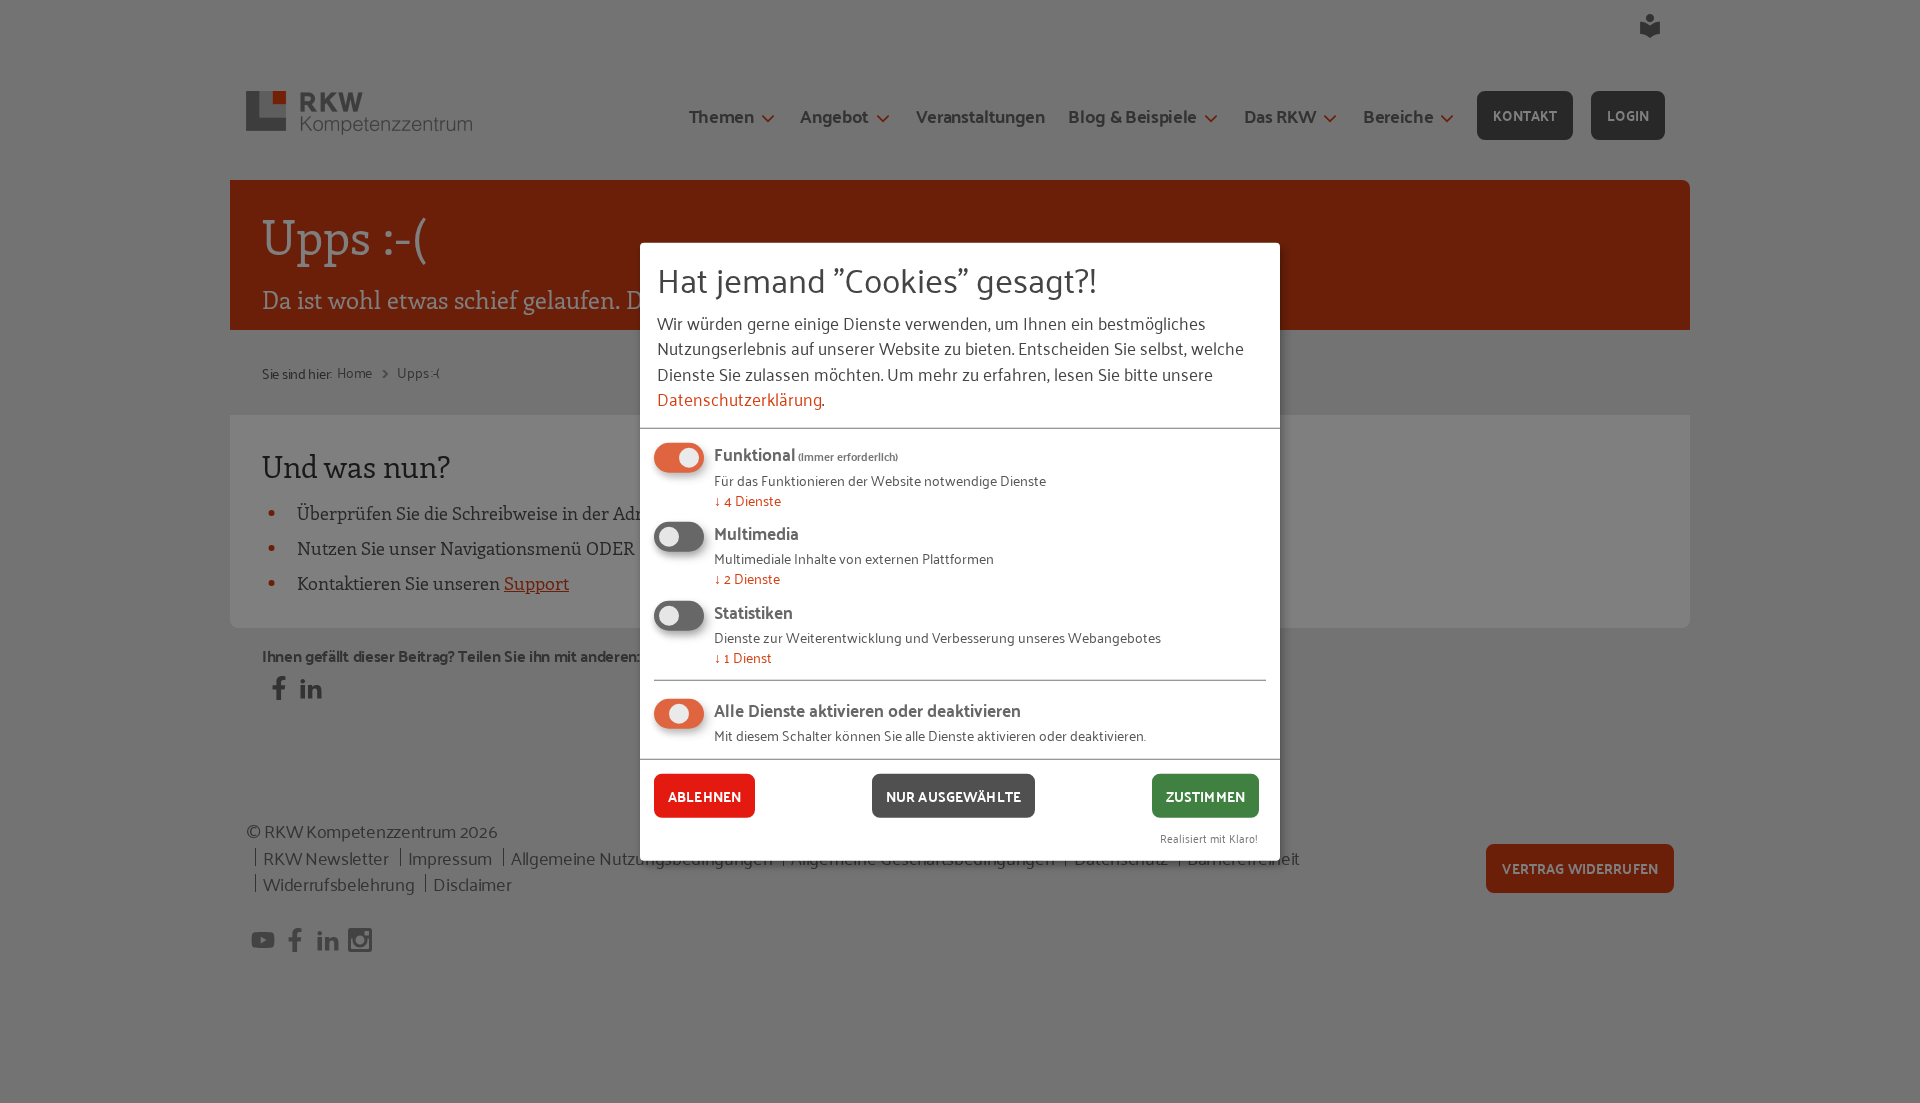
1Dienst (743, 656)
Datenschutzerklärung (739, 398)
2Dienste (747, 577)
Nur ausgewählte (953, 795)
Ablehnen (704, 795)
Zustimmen (1205, 795)
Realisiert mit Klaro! (1209, 837)
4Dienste (747, 499)
